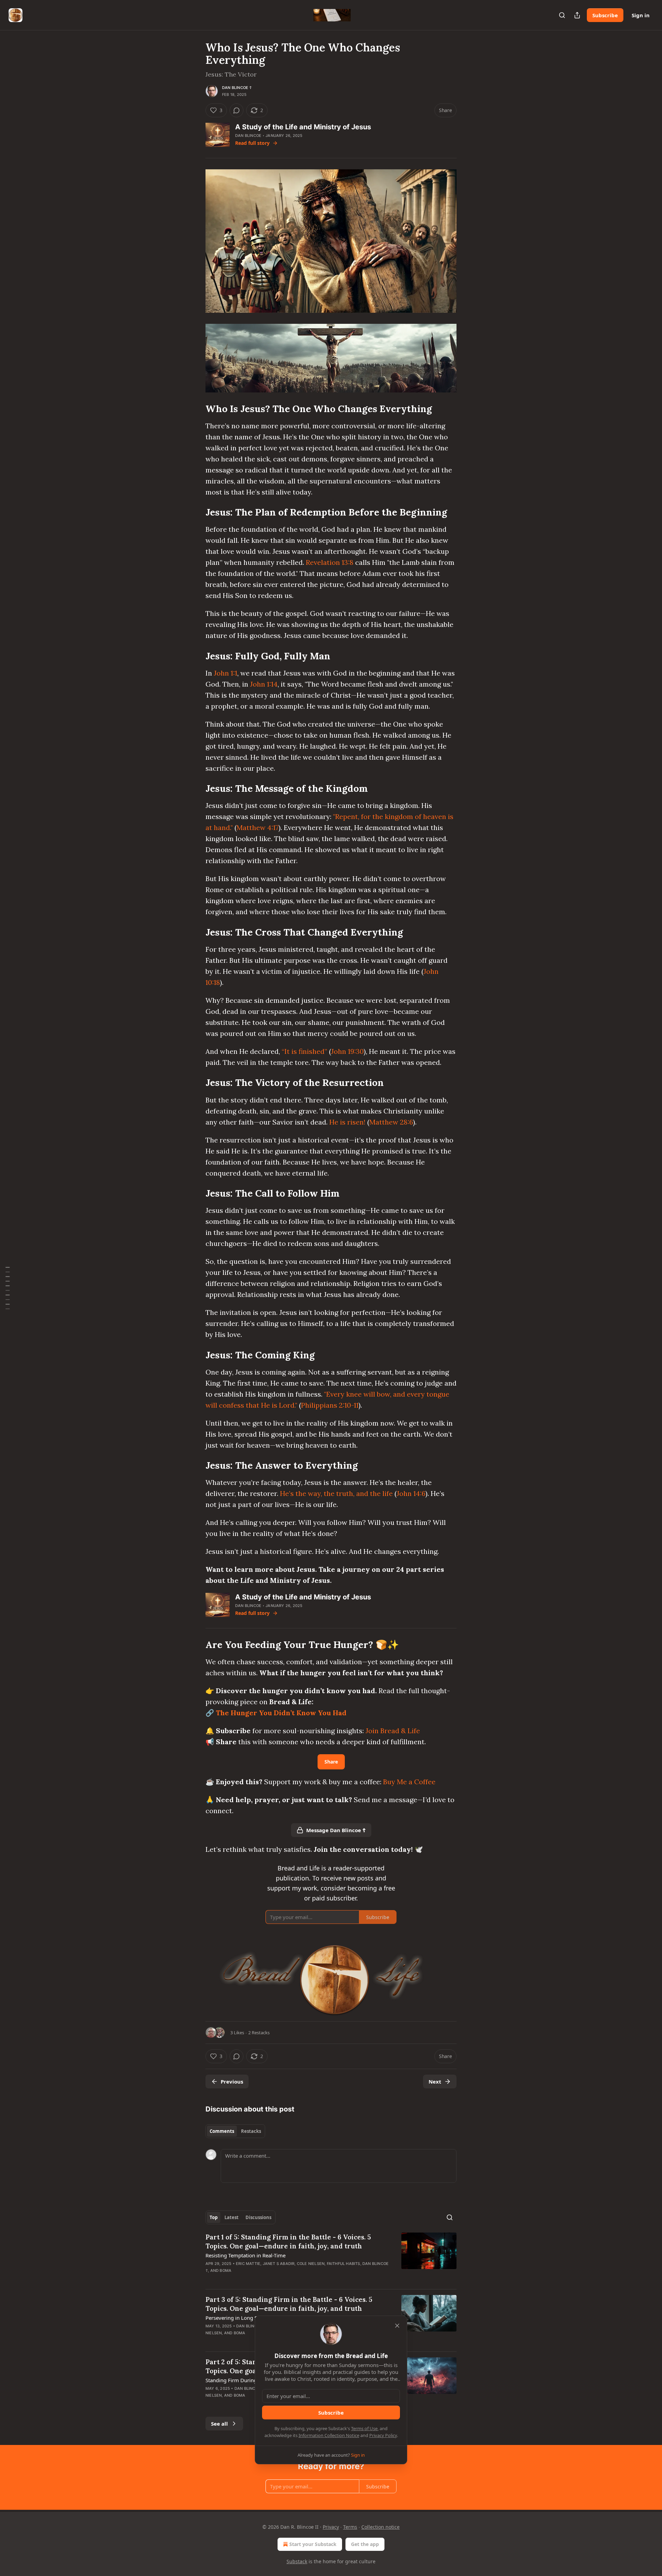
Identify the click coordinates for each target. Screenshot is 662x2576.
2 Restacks (259, 2033)
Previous (232, 2081)
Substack (297, 2561)
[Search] (562, 15)
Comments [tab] (222, 2131)
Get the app (365, 2544)
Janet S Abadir (279, 2264)
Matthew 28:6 (391, 1122)
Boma (225, 2270)
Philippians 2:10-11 (330, 1405)
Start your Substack (313, 2544)
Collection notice (380, 2527)
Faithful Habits (344, 2264)
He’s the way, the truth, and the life (336, 1493)
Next (435, 2081)
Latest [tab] (232, 2217)
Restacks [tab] (251, 2131)
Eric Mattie (248, 2264)
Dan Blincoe (248, 136)
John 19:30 (347, 1051)
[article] (331, 2258)
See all (219, 2424)
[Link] (196, 409)
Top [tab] (214, 2217)
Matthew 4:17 (258, 827)
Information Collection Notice (329, 2435)
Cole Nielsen (311, 2264)
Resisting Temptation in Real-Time (245, 2255)
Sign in (641, 15)
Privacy (331, 2527)
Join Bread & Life (393, 1731)
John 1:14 (264, 684)
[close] (397, 2326)
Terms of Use (364, 2428)
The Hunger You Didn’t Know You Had (281, 1713)
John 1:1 (225, 673)
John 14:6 (411, 1493)
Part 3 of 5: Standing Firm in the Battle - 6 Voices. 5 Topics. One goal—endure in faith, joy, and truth (289, 2304)
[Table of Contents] (8, 1288)
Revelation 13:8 (330, 562)
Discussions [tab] (258, 2217)
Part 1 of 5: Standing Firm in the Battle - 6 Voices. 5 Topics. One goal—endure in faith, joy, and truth (288, 2241)
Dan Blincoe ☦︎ (237, 88)
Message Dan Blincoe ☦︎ (336, 1830)
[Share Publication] (577, 15)
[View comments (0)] (237, 110)
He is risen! (347, 1122)
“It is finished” (304, 1051)
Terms (350, 2527)
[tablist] (235, 2131)
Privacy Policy (383, 2435)
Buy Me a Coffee (409, 1782)
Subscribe (605, 15)
